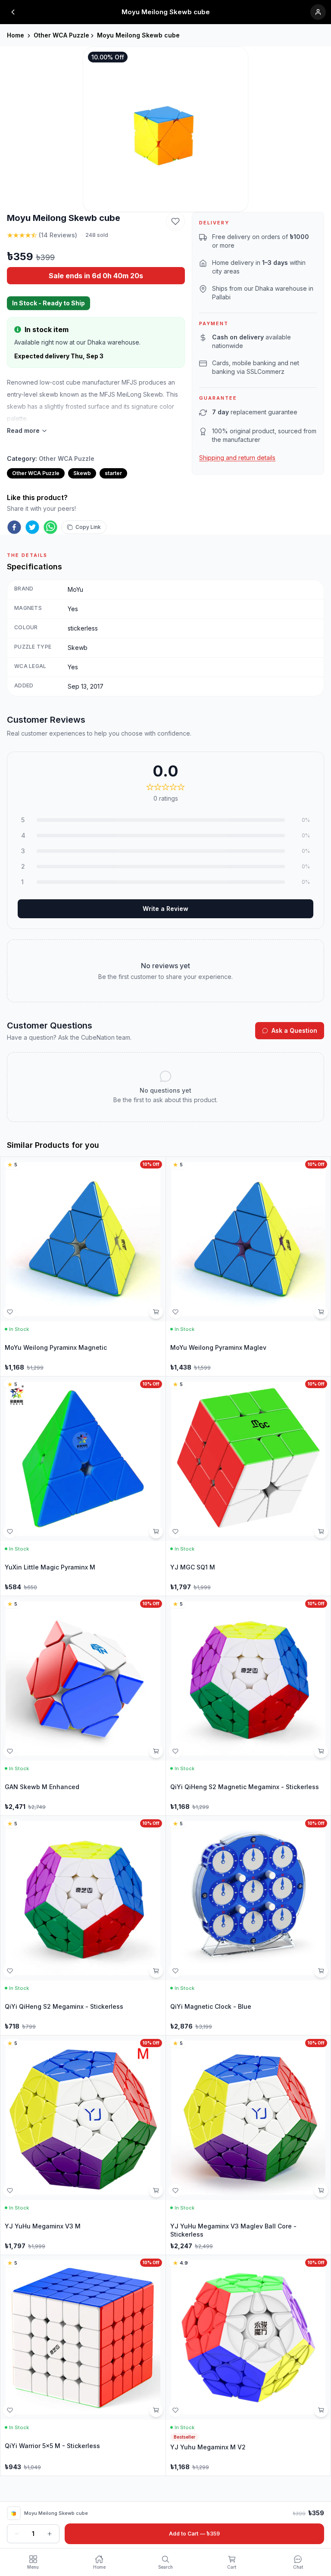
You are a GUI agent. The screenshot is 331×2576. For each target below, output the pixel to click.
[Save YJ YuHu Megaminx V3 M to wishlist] (10, 2191)
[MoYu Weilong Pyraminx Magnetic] (83, 1266)
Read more (23, 430)
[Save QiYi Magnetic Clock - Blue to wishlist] (175, 1971)
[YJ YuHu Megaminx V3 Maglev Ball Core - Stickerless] (248, 2145)
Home (16, 35)
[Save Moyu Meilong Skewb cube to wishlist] (175, 221)
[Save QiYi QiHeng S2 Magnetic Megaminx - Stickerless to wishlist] (175, 1751)
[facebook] (14, 527)
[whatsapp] (50, 527)
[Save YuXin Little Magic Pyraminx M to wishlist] (10, 1532)
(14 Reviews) (58, 235)
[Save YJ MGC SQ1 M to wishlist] (175, 1532)
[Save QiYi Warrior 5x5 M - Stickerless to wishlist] (10, 2410)
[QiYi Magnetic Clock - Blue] (248, 1925)
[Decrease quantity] (17, 2534)
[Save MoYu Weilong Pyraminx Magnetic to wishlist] (10, 1312)
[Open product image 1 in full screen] (165, 129)
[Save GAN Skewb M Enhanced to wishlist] (10, 1751)
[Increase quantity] (50, 2534)
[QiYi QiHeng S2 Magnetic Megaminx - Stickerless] (248, 1706)
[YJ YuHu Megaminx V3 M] (83, 2145)
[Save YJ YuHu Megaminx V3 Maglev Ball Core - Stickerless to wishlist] (175, 2191)
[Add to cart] (156, 1312)
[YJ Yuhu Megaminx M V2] (248, 2365)
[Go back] (13, 12)
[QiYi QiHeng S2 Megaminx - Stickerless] (83, 1925)
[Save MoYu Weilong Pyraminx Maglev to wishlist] (175, 1312)
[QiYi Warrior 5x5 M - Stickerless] (83, 2365)
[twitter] (32, 527)
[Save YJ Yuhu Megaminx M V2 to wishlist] (175, 2410)
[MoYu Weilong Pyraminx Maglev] (248, 1266)
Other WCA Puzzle (61, 35)
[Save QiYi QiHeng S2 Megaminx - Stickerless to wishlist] (10, 1971)
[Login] (318, 12)
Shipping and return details (237, 458)
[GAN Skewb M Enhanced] (83, 1706)
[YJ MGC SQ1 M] (248, 1486)
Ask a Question (294, 1030)
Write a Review (165, 909)
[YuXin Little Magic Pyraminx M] (83, 1486)
